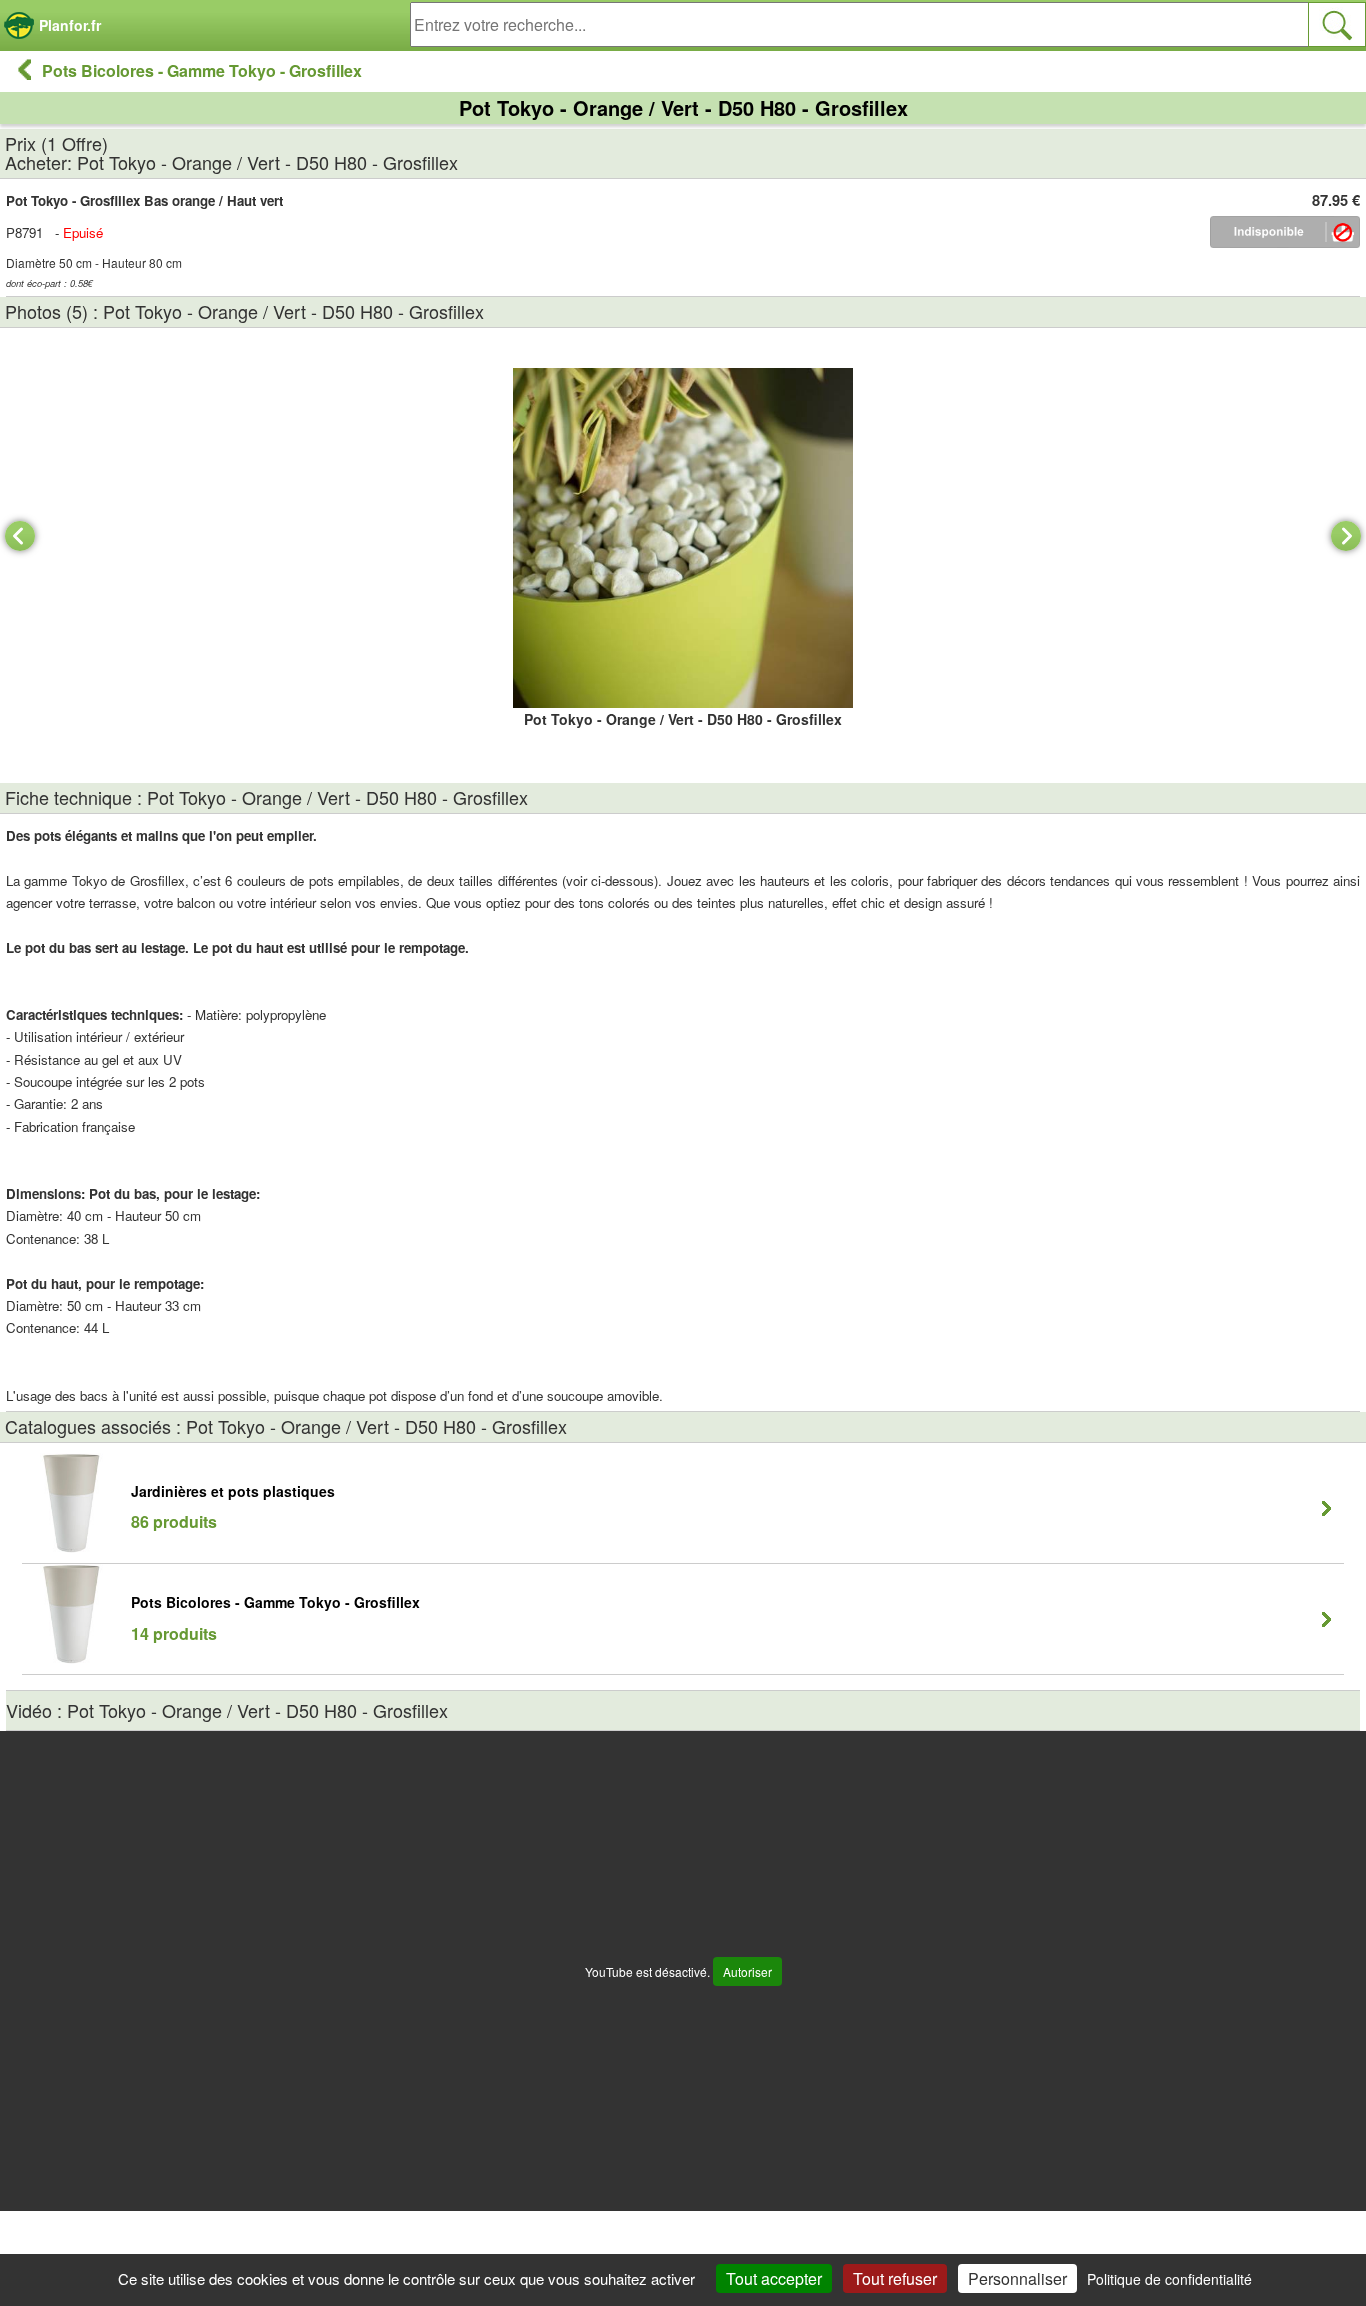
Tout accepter (774, 2278)
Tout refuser (895, 2278)
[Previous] (20, 536)
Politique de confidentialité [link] (1169, 2279)
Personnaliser (1017, 2278)
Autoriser (747, 1971)
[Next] (1346, 536)
